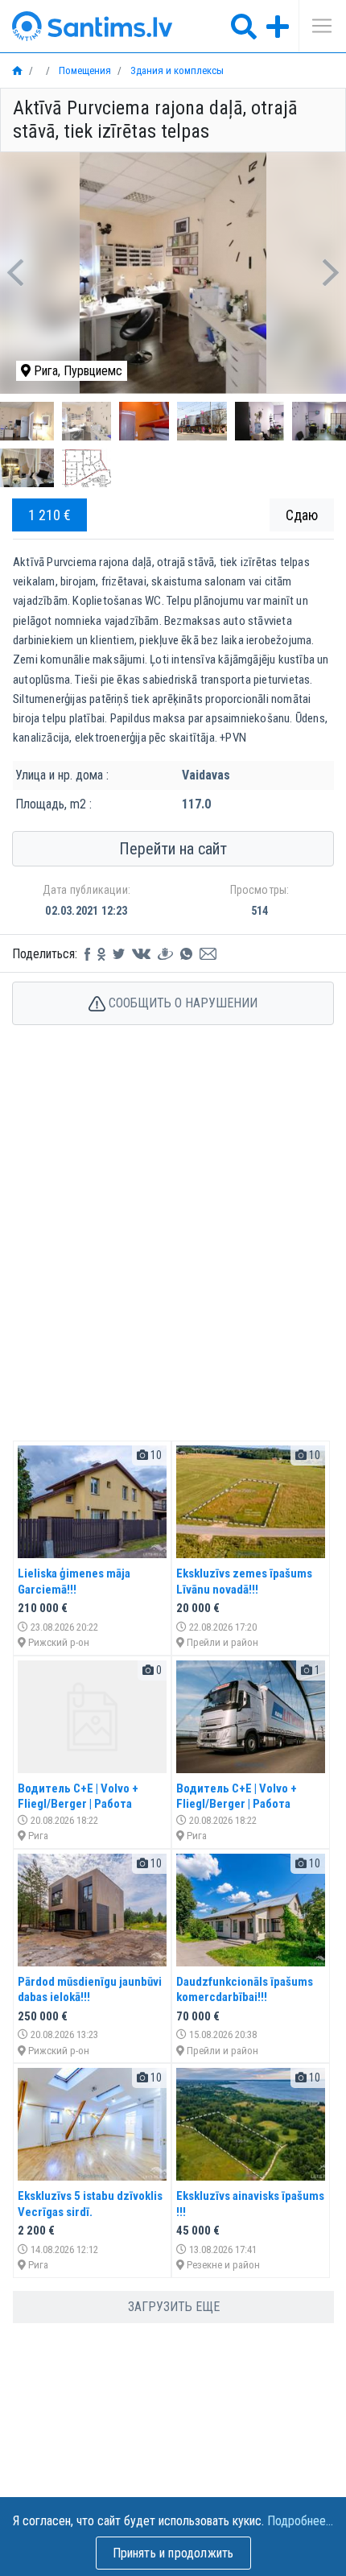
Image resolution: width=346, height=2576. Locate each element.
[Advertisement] (173, 1250)
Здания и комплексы (176, 70)
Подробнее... (300, 2521)
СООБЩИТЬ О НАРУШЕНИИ (181, 1003)
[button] (16, 273)
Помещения (84, 70)
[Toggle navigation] (316, 26)
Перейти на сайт (173, 849)
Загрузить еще (174, 2307)
